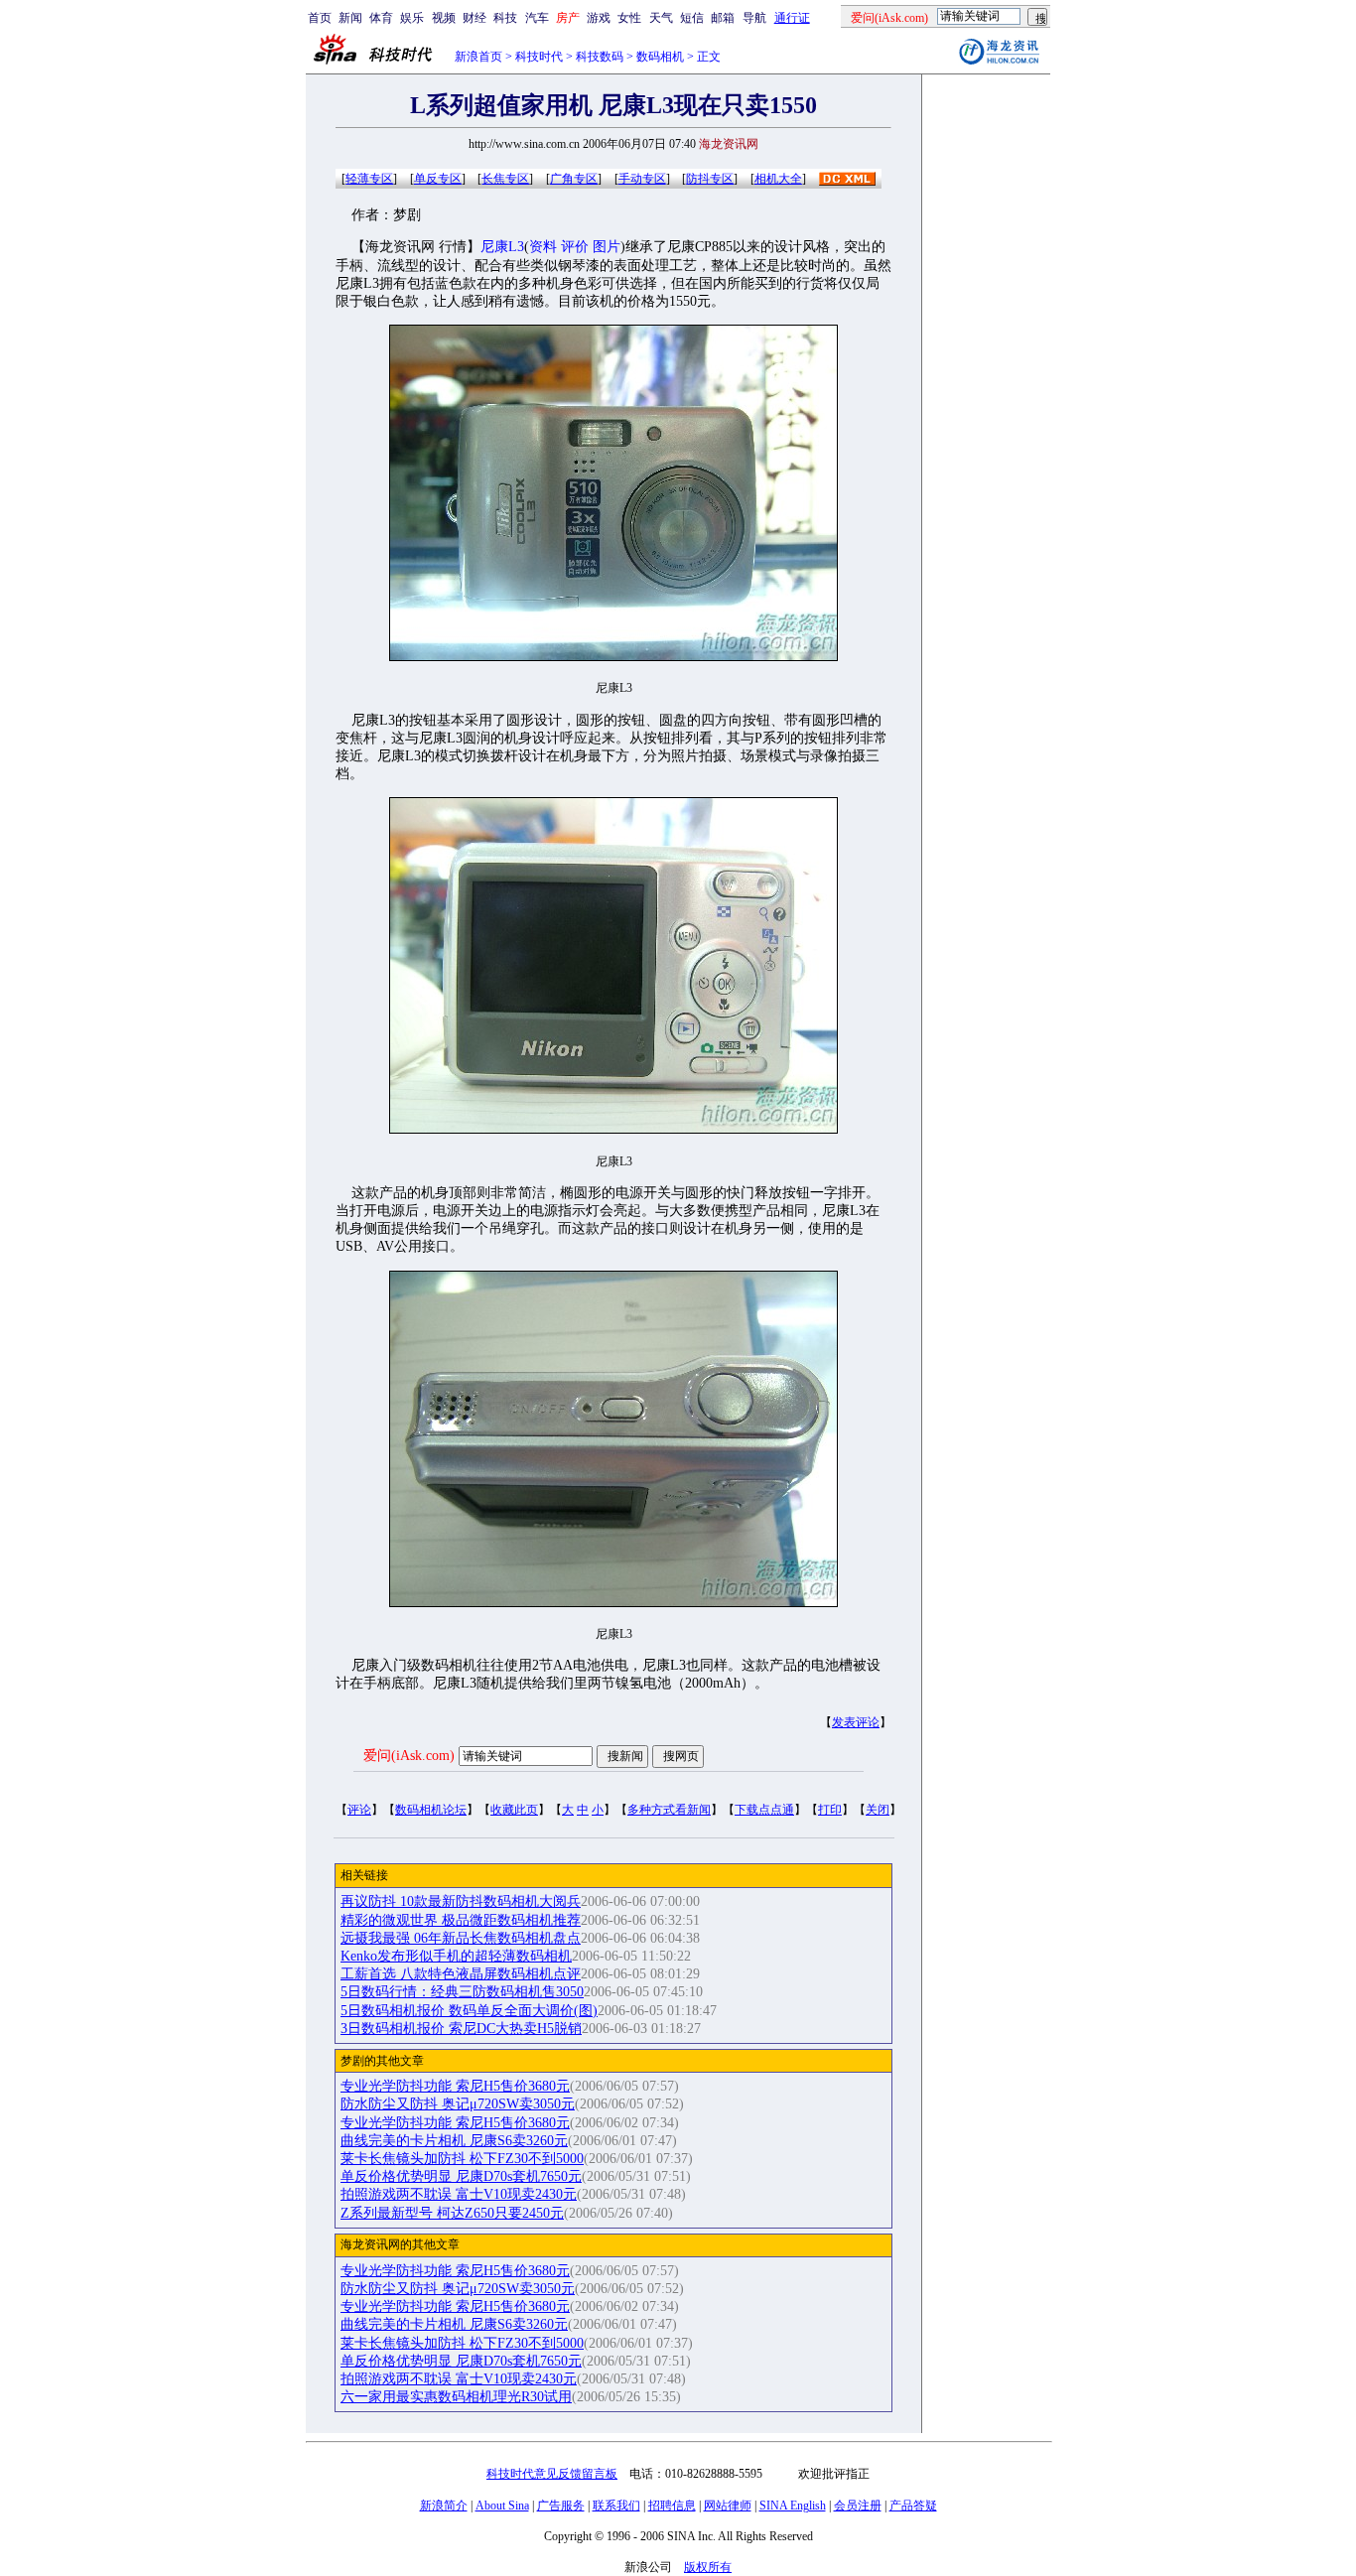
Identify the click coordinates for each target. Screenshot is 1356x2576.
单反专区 (438, 179)
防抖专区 (710, 179)
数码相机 (660, 57)
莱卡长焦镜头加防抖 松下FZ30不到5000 (462, 2159)
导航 (754, 18)
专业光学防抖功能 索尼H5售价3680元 (455, 2086)
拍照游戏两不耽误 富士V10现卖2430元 (459, 2194)
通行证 (792, 18)
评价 (575, 247)
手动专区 (642, 179)
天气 (661, 18)
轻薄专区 (369, 179)
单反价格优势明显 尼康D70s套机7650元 (461, 2176)
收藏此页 (514, 1810)
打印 (830, 1810)
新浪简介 (444, 2506)
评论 (359, 1810)
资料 (543, 247)
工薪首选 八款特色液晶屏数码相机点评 (461, 1974)
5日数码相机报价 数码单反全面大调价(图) (469, 2011)
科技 (505, 18)
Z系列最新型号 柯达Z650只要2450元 (452, 2213)
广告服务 (561, 2506)
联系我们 (616, 2506)
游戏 (599, 18)
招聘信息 (672, 2506)
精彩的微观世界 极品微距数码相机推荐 (461, 1920)
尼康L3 (502, 247)
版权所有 (708, 2567)
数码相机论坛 (431, 1810)
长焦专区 (505, 179)
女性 (629, 18)
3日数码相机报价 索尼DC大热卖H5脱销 (461, 2029)
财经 (475, 18)
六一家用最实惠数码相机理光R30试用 (456, 2397)
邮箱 (723, 18)
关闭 (878, 1810)
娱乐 (412, 18)
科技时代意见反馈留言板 (552, 2474)
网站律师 (728, 2506)
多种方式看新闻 (669, 1810)
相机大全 (778, 179)
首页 (320, 18)
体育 (381, 18)
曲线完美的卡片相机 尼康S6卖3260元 (454, 2141)
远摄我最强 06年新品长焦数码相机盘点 (461, 1938)
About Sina (502, 2506)
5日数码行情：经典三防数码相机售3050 (462, 1992)
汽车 (537, 18)
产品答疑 (913, 2506)
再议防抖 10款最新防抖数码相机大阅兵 (461, 1901)
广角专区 (574, 179)
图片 (607, 247)
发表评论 (856, 1722)
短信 (692, 18)
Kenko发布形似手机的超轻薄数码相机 (456, 1956)
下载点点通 (764, 1810)
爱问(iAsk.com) (409, 1756)
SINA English (793, 2506)
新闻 (350, 18)
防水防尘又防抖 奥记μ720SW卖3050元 (458, 2104)
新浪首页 (478, 57)
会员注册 (858, 2506)
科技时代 (539, 57)
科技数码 (600, 57)
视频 (444, 18)
